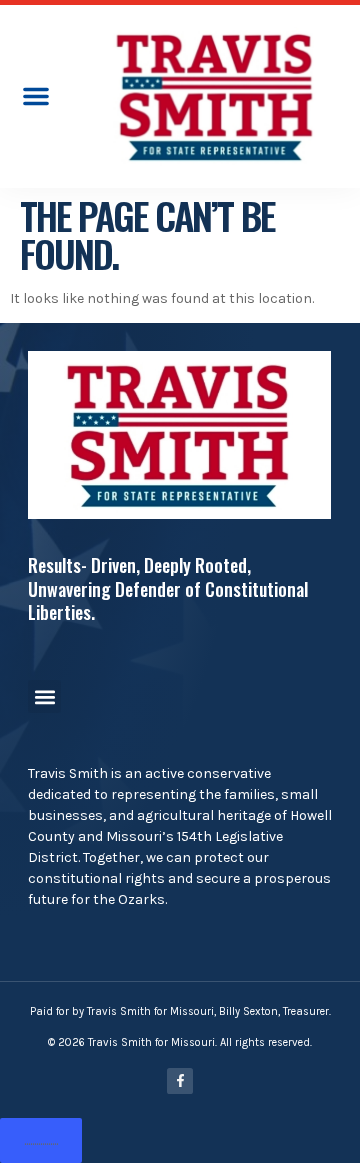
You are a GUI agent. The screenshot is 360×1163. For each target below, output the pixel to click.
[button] (36, 96)
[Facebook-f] (180, 1081)
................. (41, 1140)
